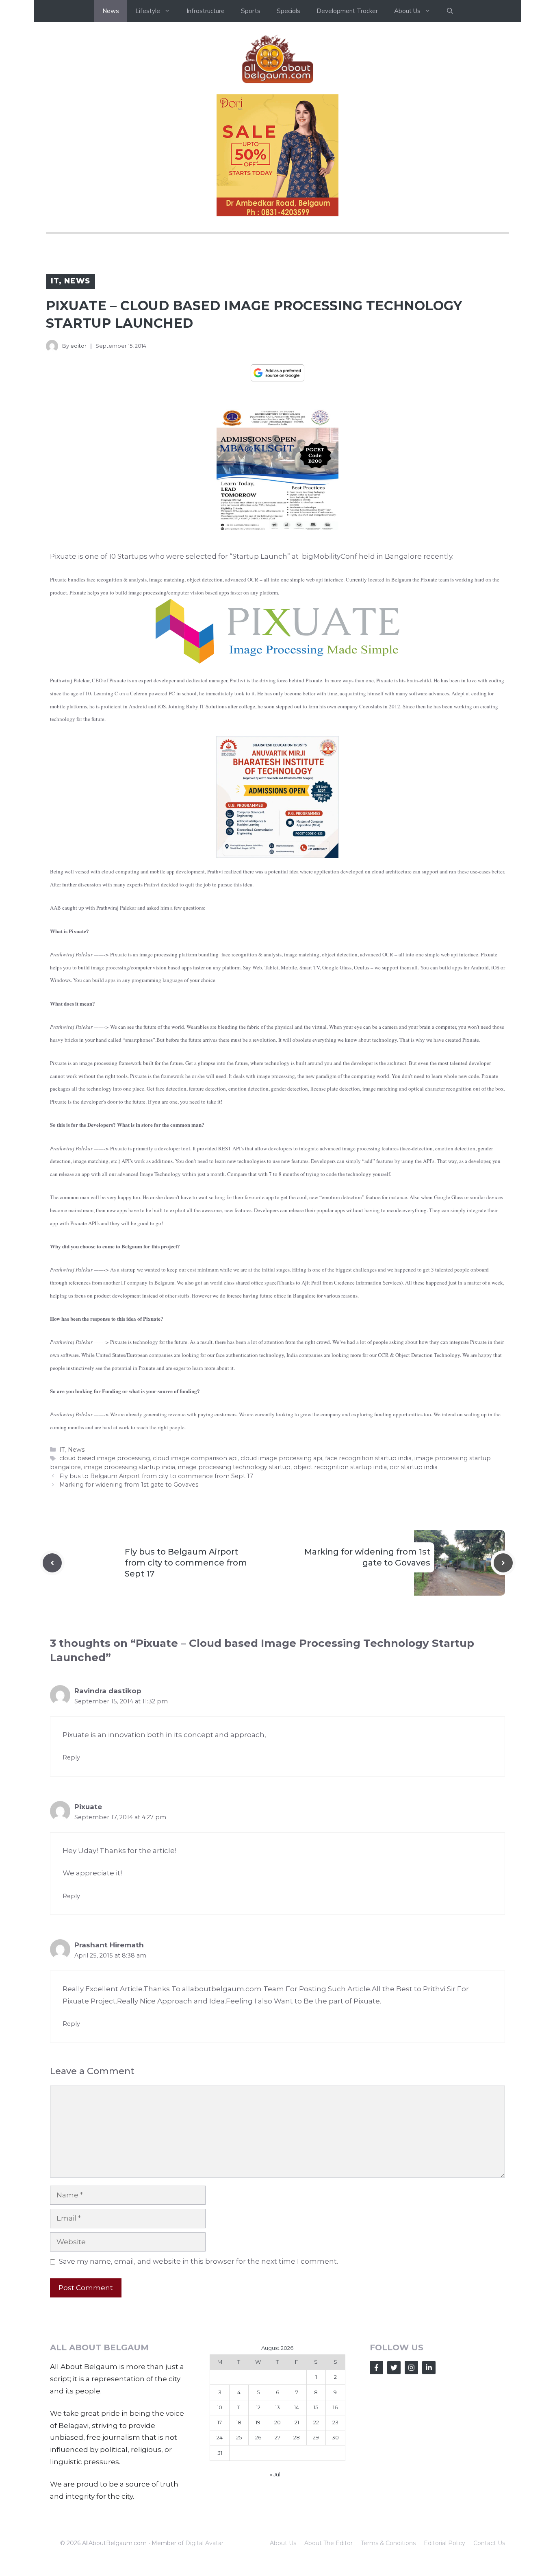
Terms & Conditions (388, 2543)
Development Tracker (347, 11)
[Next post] (503, 1563)
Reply (71, 1757)
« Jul (275, 2474)
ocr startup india (414, 1467)
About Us (283, 2543)
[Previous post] (52, 1563)
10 (220, 2407)
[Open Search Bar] (450, 11)
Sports (251, 11)
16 (335, 2407)
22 (316, 2422)
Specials (288, 11)
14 (297, 2407)
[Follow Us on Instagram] (411, 2368)
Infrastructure (206, 11)
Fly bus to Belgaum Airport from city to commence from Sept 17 (156, 1476)
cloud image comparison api (195, 1458)
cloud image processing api (281, 1458)
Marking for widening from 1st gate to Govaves (129, 1485)
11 (239, 2407)
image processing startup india (129, 1467)
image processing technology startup (234, 1467)
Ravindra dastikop (108, 1691)
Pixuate (64, 556)
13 (277, 2407)
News (111, 11)
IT (55, 281)
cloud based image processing (105, 1458)
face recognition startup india (368, 1458)
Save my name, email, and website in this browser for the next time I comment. (198, 2261)
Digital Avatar (204, 2543)
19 (258, 2422)
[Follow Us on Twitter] (394, 2368)
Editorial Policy (444, 2543)
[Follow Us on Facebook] (376, 2368)
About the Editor (328, 2543)
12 (258, 2407)
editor (78, 346)
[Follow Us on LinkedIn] (429, 2368)
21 (297, 2422)
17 (220, 2422)
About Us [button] (407, 11)
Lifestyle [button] (148, 11)
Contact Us (489, 2543)
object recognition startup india (340, 1467)
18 (239, 2422)
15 (316, 2407)
